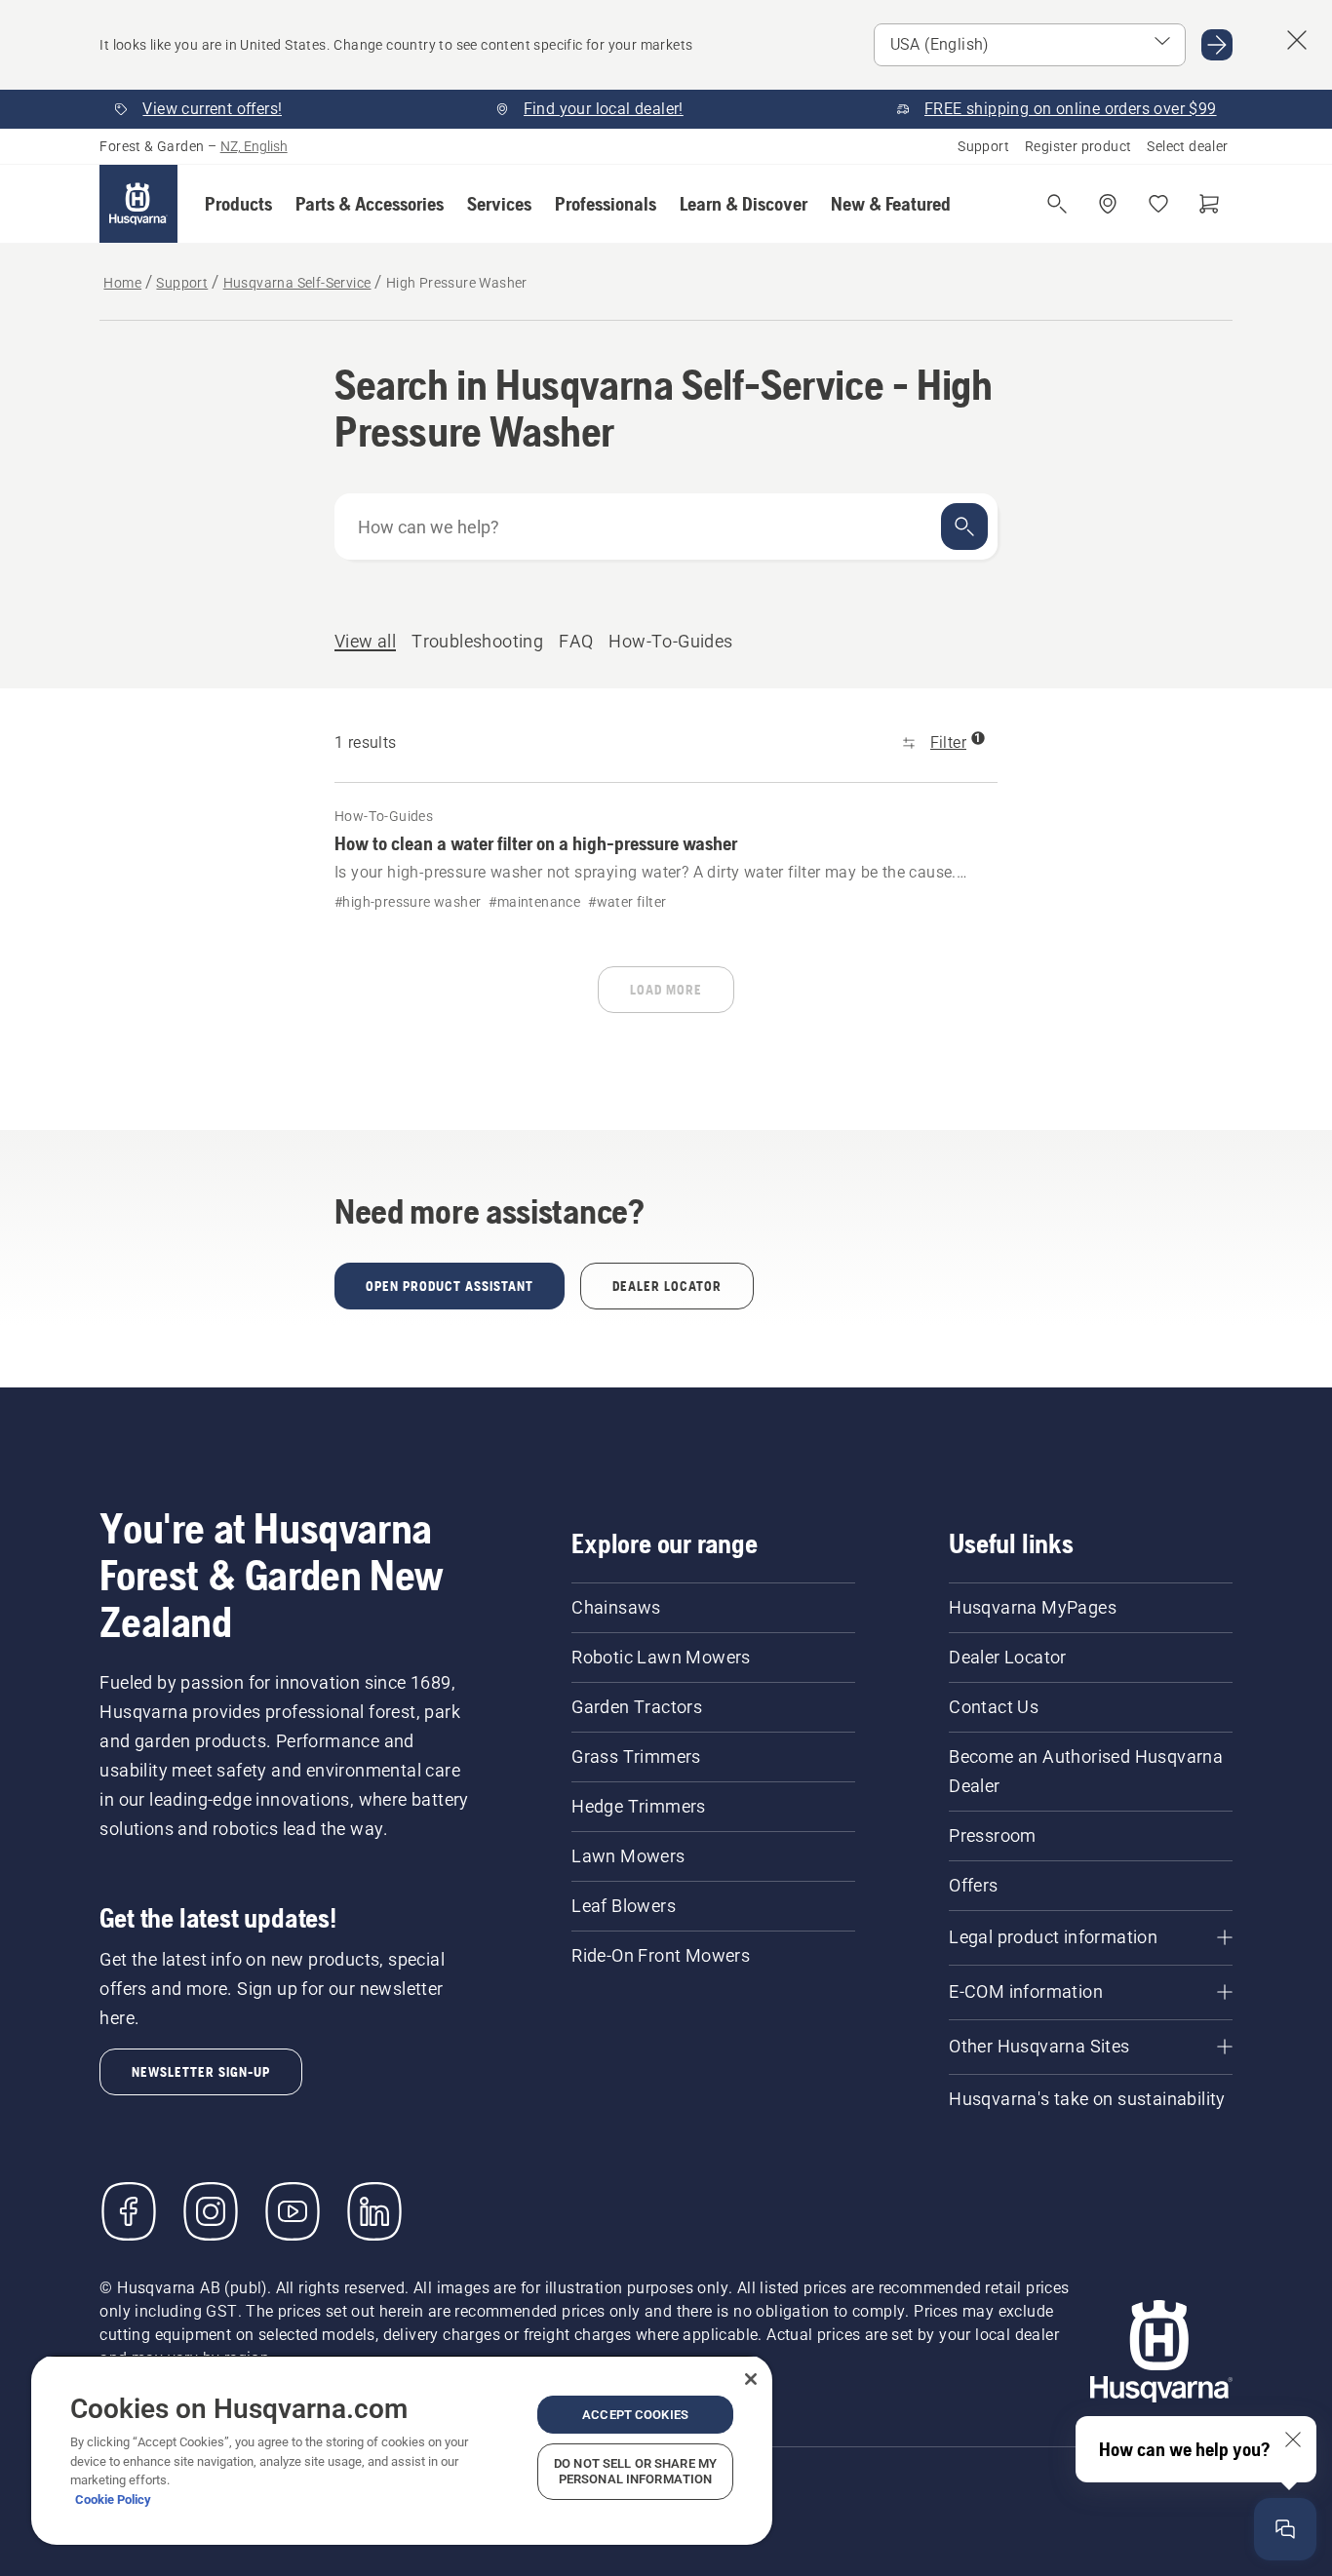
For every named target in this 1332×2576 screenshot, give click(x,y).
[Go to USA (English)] (1217, 45)
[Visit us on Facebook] (129, 2211)
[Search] (964, 527)
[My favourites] (1158, 204)
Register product (1078, 146)
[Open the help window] (1285, 2529)
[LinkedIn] (374, 2211)
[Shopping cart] (1209, 204)
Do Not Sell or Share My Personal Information (635, 2471)
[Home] (138, 204)
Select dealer (1187, 146)
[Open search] (1057, 204)
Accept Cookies (635, 2415)
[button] (238, 204)
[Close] (751, 2379)
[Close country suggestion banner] (1297, 40)
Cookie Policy (113, 2499)
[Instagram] (211, 2211)
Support (983, 146)
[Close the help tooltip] (1293, 2439)
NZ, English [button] (254, 146)
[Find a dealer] (1108, 204)
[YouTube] (293, 2211)
